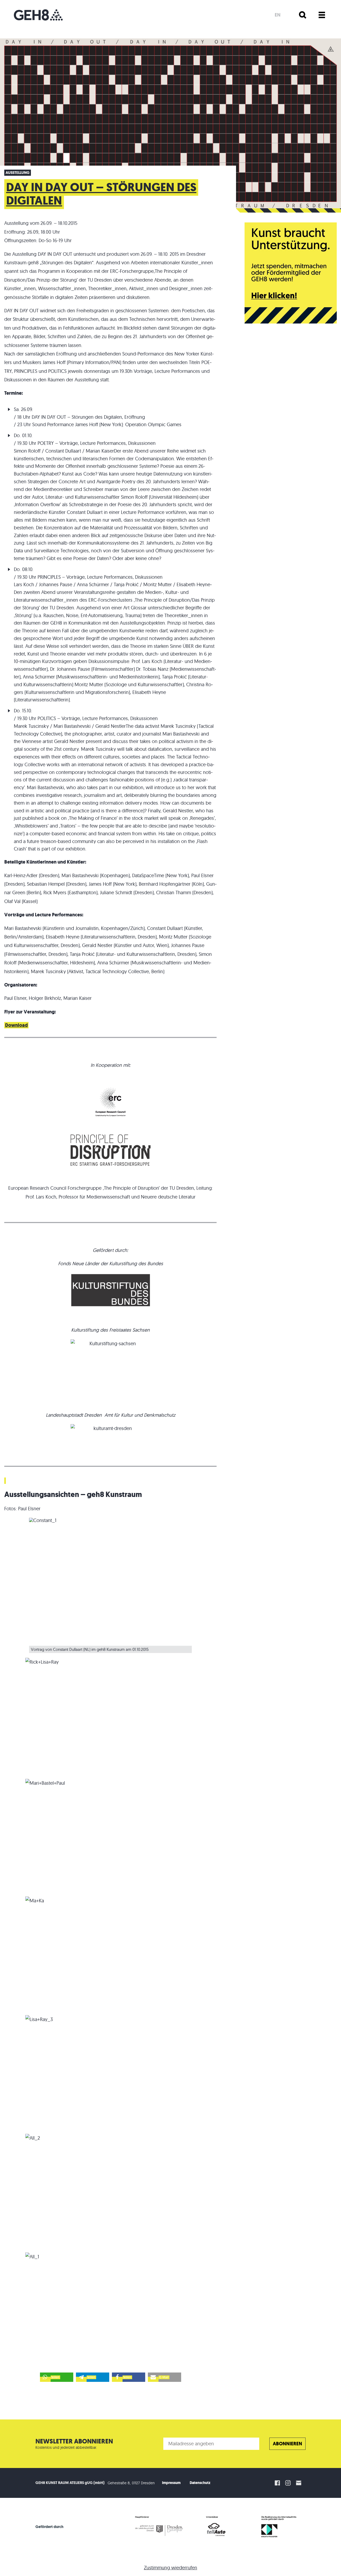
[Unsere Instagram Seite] (288, 2483)
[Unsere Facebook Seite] (277, 2483)
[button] (57, 2377)
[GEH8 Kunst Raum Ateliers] (38, 15)
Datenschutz (200, 2483)
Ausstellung (18, 173)
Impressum (171, 2483)
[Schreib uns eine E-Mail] (299, 2483)
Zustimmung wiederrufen (170, 2568)
